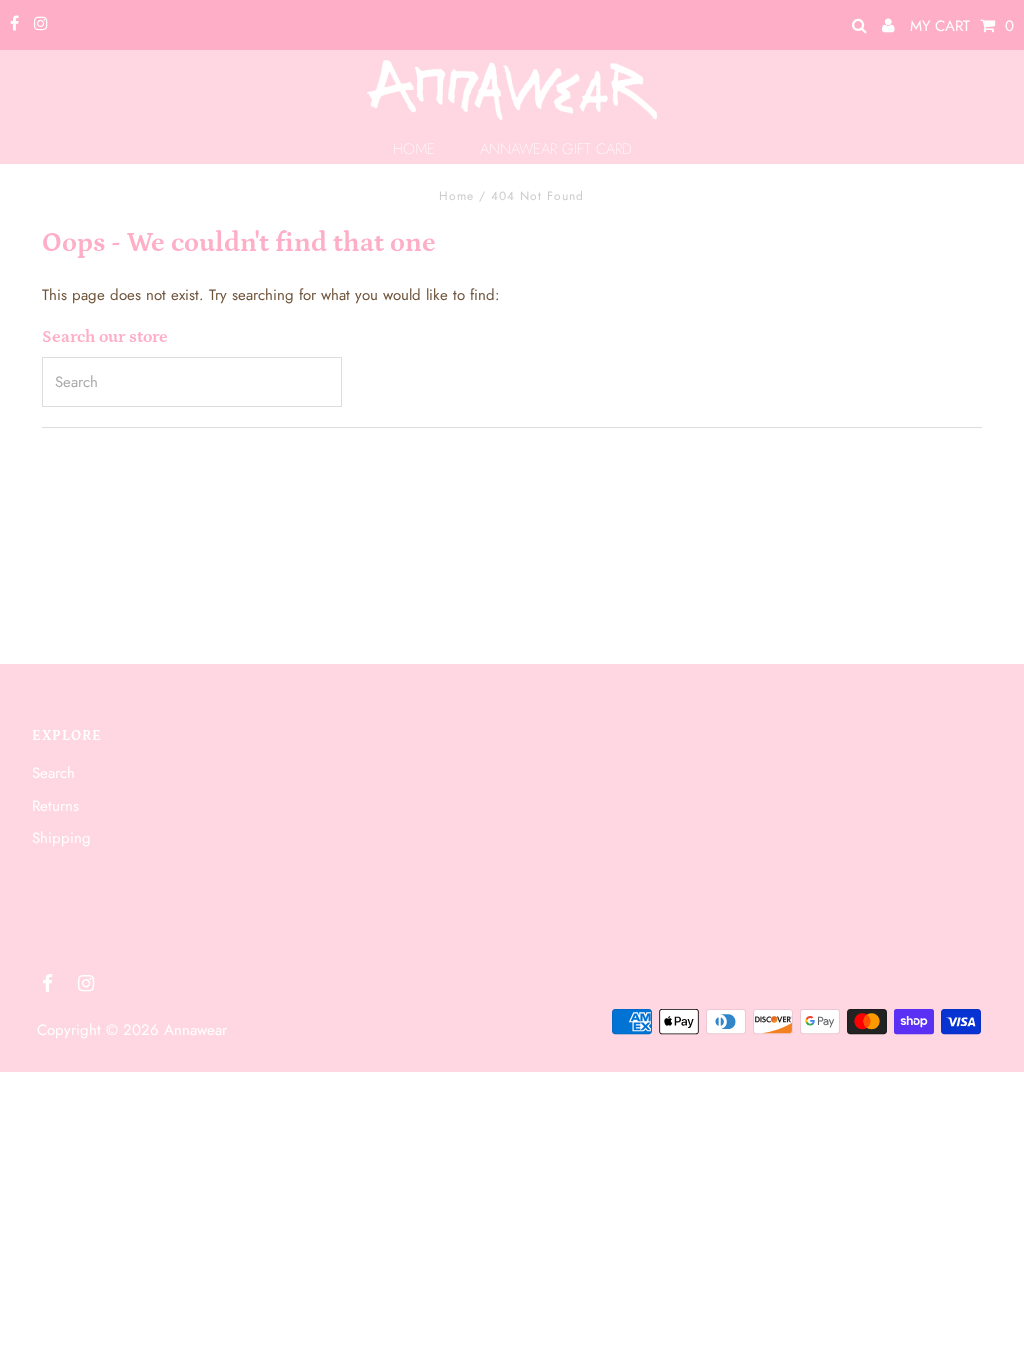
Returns (55, 806)
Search (53, 773)
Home (456, 196)
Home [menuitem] (414, 149)
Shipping (61, 838)
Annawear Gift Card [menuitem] (556, 149)
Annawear (195, 1030)
